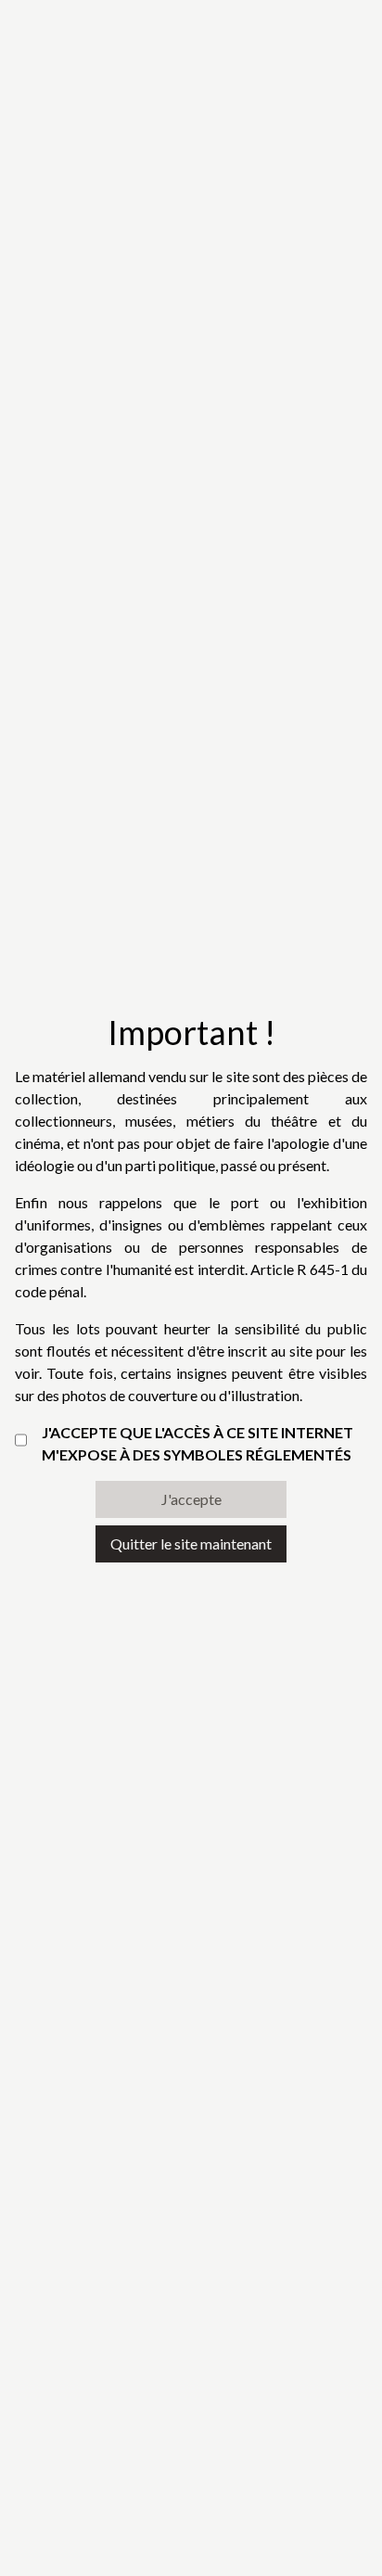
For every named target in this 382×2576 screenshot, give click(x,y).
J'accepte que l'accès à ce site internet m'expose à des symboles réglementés (197, 1443)
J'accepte (191, 1499)
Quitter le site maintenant (191, 1543)
